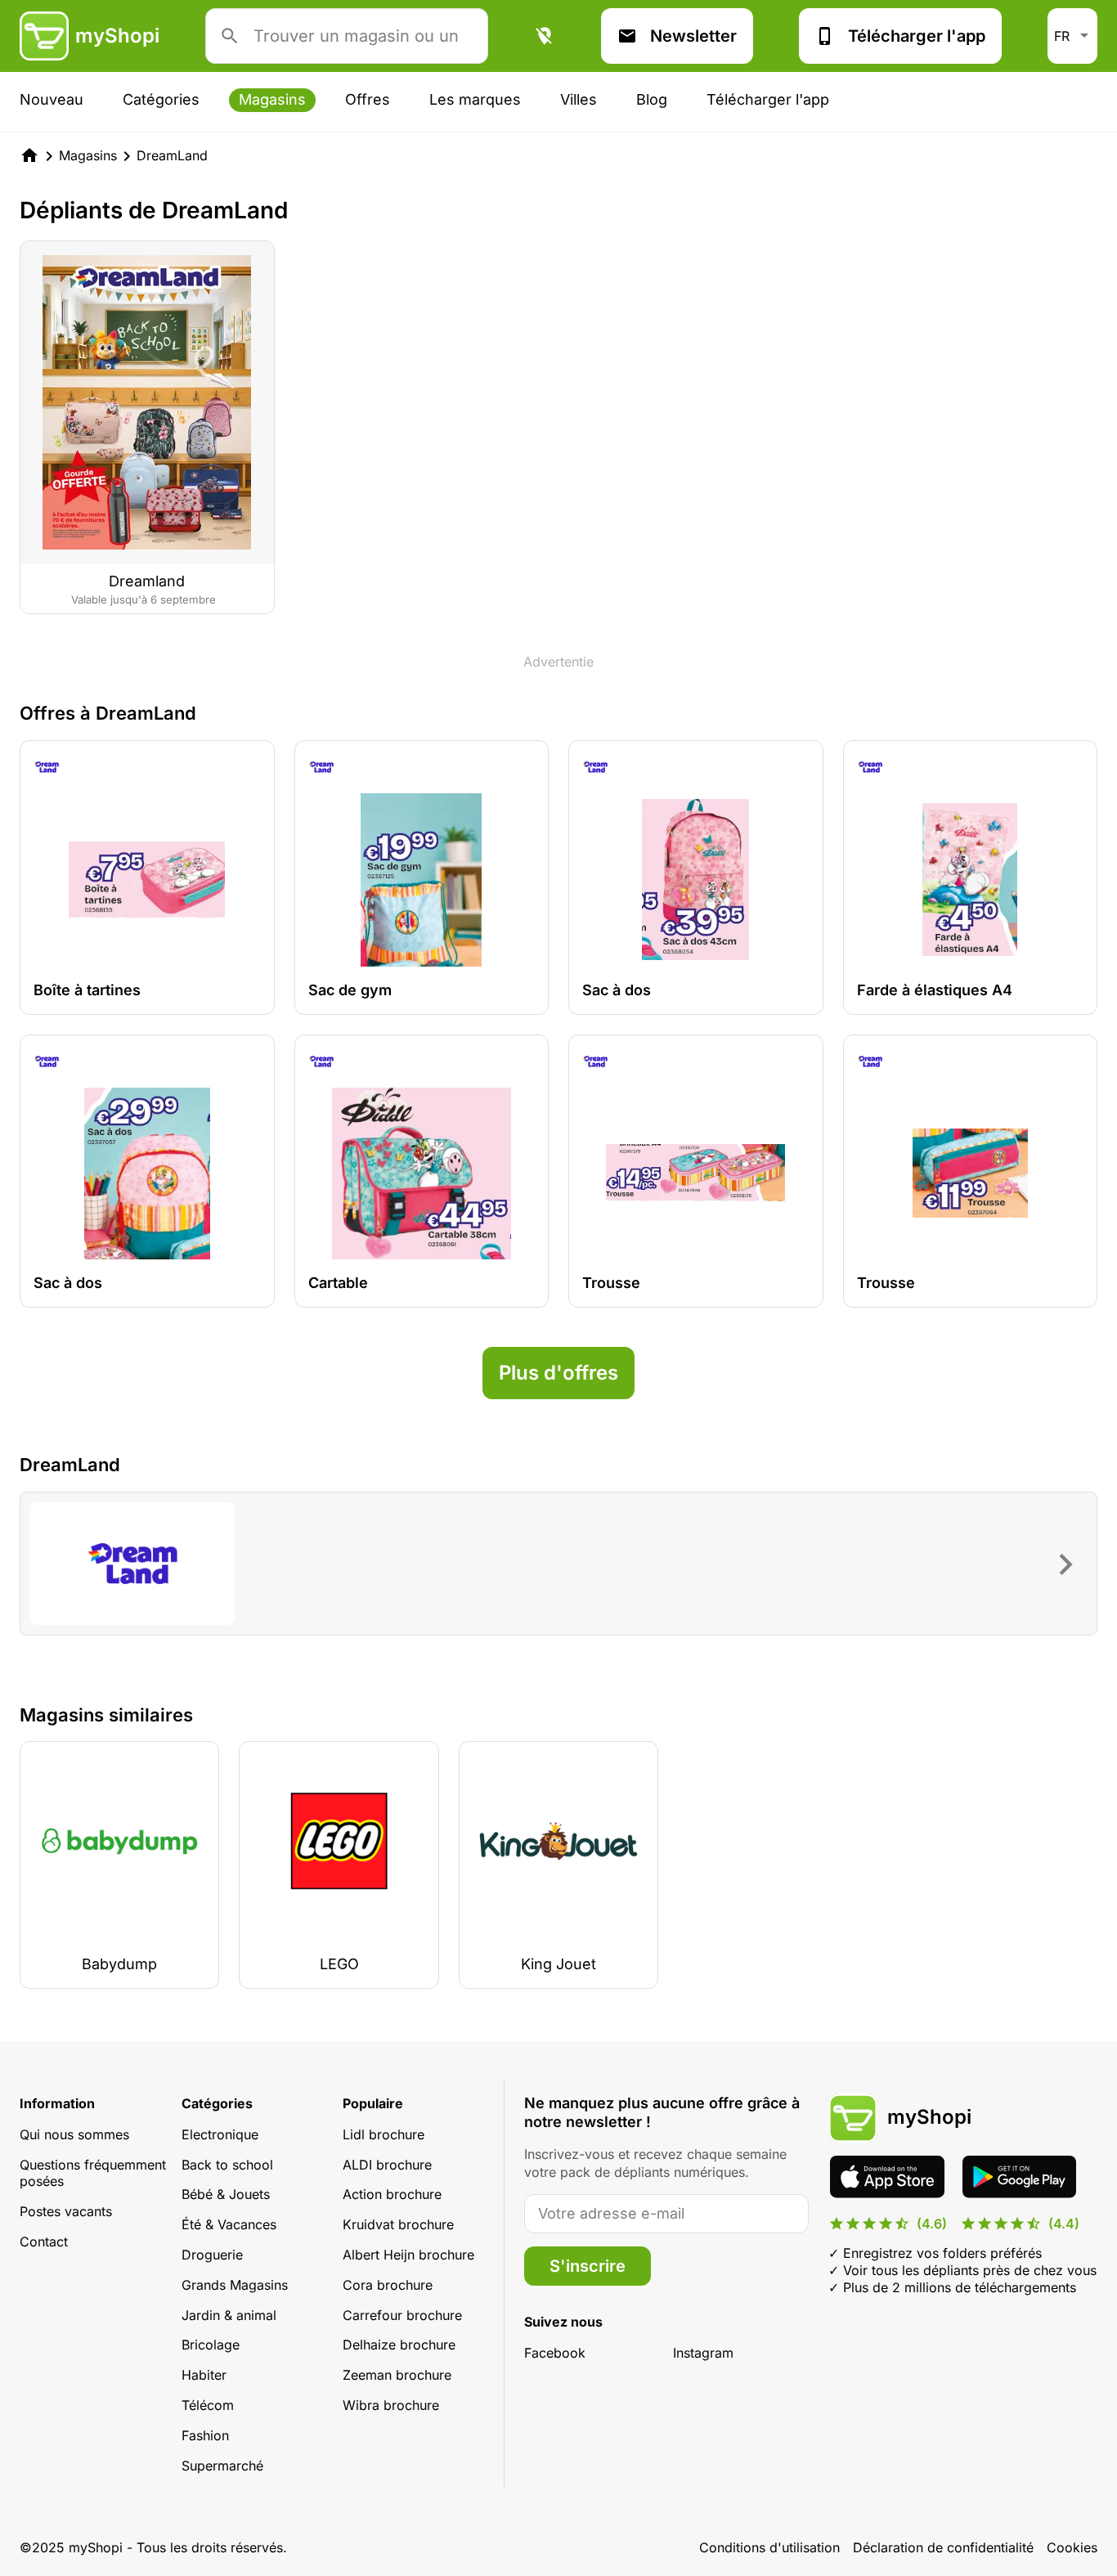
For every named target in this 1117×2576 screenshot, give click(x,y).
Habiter (204, 2375)
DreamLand (172, 155)
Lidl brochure (384, 2134)
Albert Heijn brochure (408, 2255)
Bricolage (211, 2345)
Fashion (205, 2435)
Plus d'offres (558, 1373)
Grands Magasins (235, 2285)
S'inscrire (588, 2266)
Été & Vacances (229, 2224)
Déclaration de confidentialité (943, 2547)
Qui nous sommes (74, 2134)
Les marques (475, 99)
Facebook (555, 2353)
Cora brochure (388, 2285)
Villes (579, 99)
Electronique (220, 2134)
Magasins (272, 99)
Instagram (703, 2353)
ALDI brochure (387, 2165)
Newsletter (693, 36)
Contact (44, 2242)
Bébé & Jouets (226, 2194)
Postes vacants (66, 2211)
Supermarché (222, 2466)
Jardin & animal (229, 2315)
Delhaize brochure (399, 2345)
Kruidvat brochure (398, 2224)
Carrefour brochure (402, 2315)
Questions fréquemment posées (93, 2173)
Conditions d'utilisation (769, 2547)
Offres (368, 99)
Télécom (208, 2405)
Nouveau (52, 99)
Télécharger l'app (917, 36)
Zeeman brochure (397, 2375)
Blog (652, 99)
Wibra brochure (391, 2405)
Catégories (161, 99)
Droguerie (212, 2255)
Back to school (227, 2165)
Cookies (1072, 2547)
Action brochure (392, 2194)
